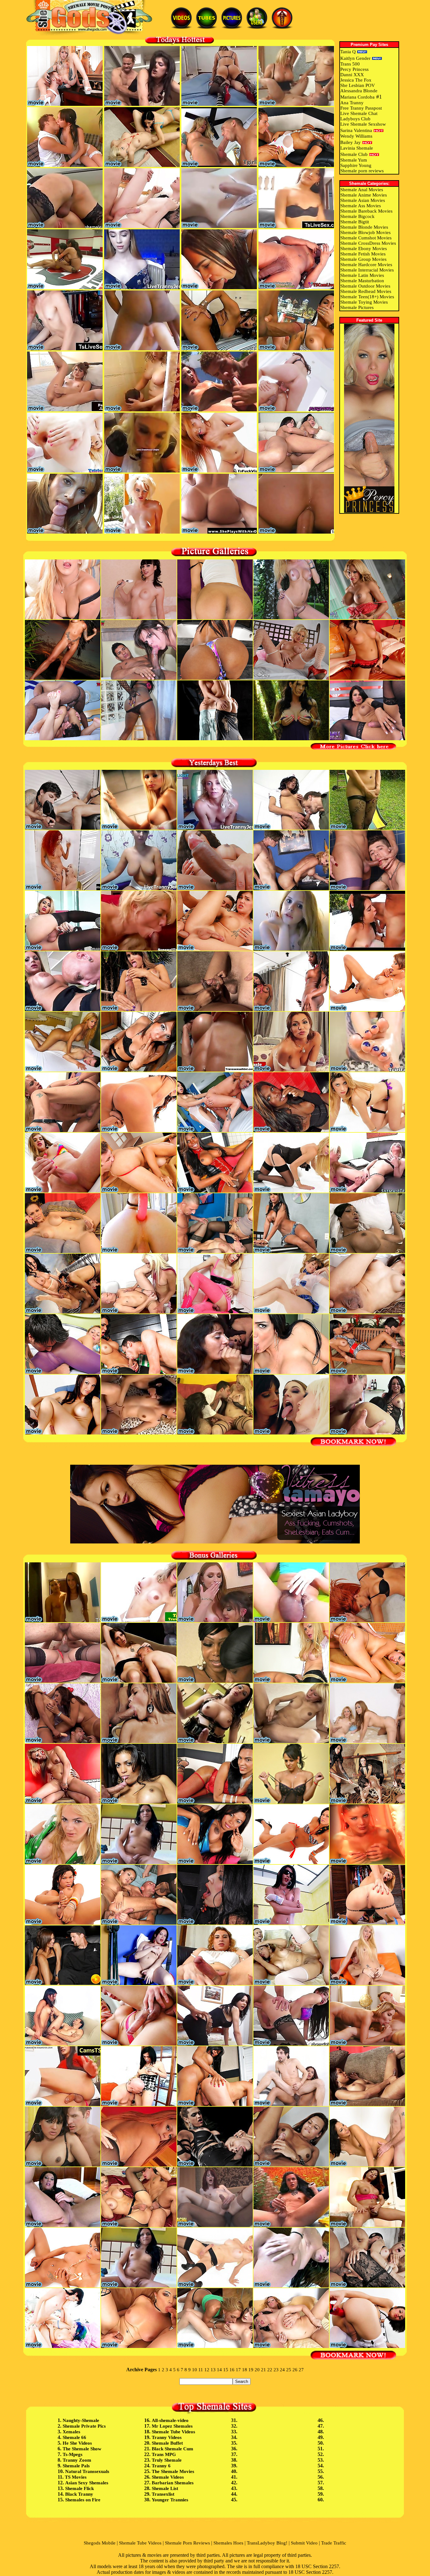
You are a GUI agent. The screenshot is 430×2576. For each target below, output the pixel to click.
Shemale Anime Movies (364, 195)
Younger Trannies (170, 2500)
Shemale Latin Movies (362, 275)
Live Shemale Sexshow (363, 124)
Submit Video (304, 2543)
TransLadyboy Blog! (267, 2543)
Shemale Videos (168, 2477)
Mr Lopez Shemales (172, 2426)
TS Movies (76, 2477)
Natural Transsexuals (87, 2471)
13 (213, 2370)
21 (263, 2370)
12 (207, 2370)
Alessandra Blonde (359, 91)
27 (301, 2370)
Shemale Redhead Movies (366, 291)
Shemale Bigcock (357, 216)
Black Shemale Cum (173, 2449)
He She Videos (77, 2443)
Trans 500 (350, 64)
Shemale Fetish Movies (363, 254)
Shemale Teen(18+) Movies (367, 297)
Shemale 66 (74, 2437)
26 (295, 2370)
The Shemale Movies (173, 2471)
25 (289, 2370)
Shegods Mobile (100, 2543)
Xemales (71, 2432)
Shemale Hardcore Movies (366, 265)
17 (238, 2370)
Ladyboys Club (355, 119)
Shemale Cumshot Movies (366, 238)
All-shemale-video (170, 2420)
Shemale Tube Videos (173, 2432)
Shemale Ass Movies (361, 206)
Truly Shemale (167, 2460)
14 (219, 2370)
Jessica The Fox (356, 80)
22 (270, 2370)
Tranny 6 (161, 2466)
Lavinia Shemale (357, 148)
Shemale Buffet (167, 2443)
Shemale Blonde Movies (364, 227)
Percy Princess (354, 69)
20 (257, 2370)
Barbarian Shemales (173, 2483)
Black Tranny (79, 2494)
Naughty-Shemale (81, 2420)
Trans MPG (164, 2454)
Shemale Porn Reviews (187, 2543)
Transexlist (163, 2494)
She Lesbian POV (358, 85)
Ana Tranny (352, 103)
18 (245, 2370)
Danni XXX (352, 75)
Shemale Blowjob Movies (365, 232)
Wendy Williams (356, 136)
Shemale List (165, 2488)
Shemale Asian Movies (363, 200)
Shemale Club (354, 154)
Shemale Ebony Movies (364, 249)
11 (201, 2370)
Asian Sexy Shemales (87, 2483)
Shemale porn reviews (362, 171)
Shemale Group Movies (363, 259)
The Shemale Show (82, 2449)
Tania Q (348, 52)
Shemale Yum (354, 160)
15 (226, 2370)
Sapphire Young (356, 165)
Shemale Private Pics (84, 2426)
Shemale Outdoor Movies (365, 286)
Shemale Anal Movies (362, 190)
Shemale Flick (79, 2488)
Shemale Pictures (357, 307)
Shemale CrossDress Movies (368, 243)
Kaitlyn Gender (355, 58)
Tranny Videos (167, 2437)
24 (282, 2370)
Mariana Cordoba (357, 97)
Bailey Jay (351, 142)
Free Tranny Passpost (361, 108)
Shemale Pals (76, 2466)
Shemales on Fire (83, 2500)
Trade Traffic (334, 2543)
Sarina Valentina (356, 130)
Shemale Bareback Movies (366, 211)
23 (276, 2370)
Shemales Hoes (228, 2543)
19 (251, 2370)
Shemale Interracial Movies (367, 270)
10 (195, 2370)
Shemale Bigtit (355, 222)
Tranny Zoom (77, 2460)
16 (232, 2370)
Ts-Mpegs (73, 2454)
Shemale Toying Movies (364, 302)
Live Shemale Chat (359, 113)
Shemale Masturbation (362, 281)
